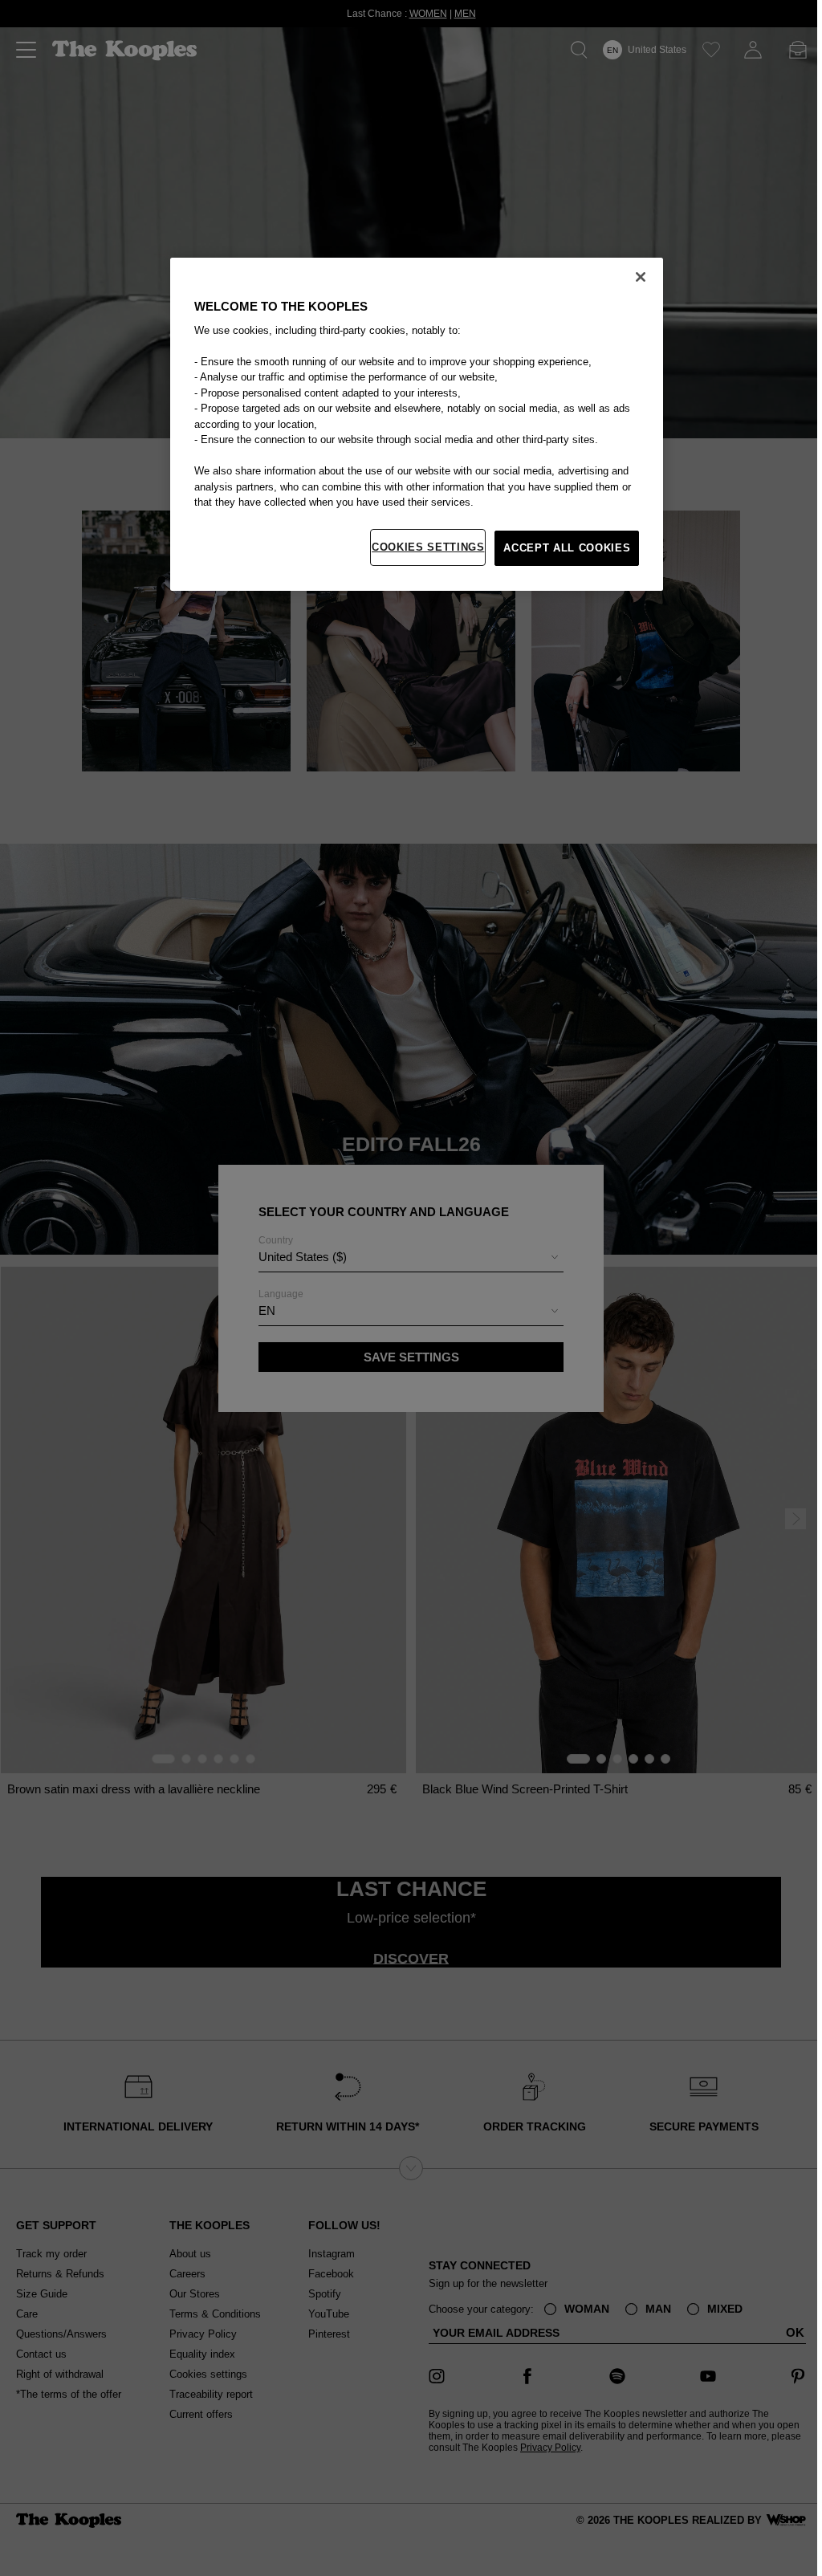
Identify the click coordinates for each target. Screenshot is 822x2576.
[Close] (637, 277)
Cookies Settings (424, 547)
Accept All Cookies (564, 548)
